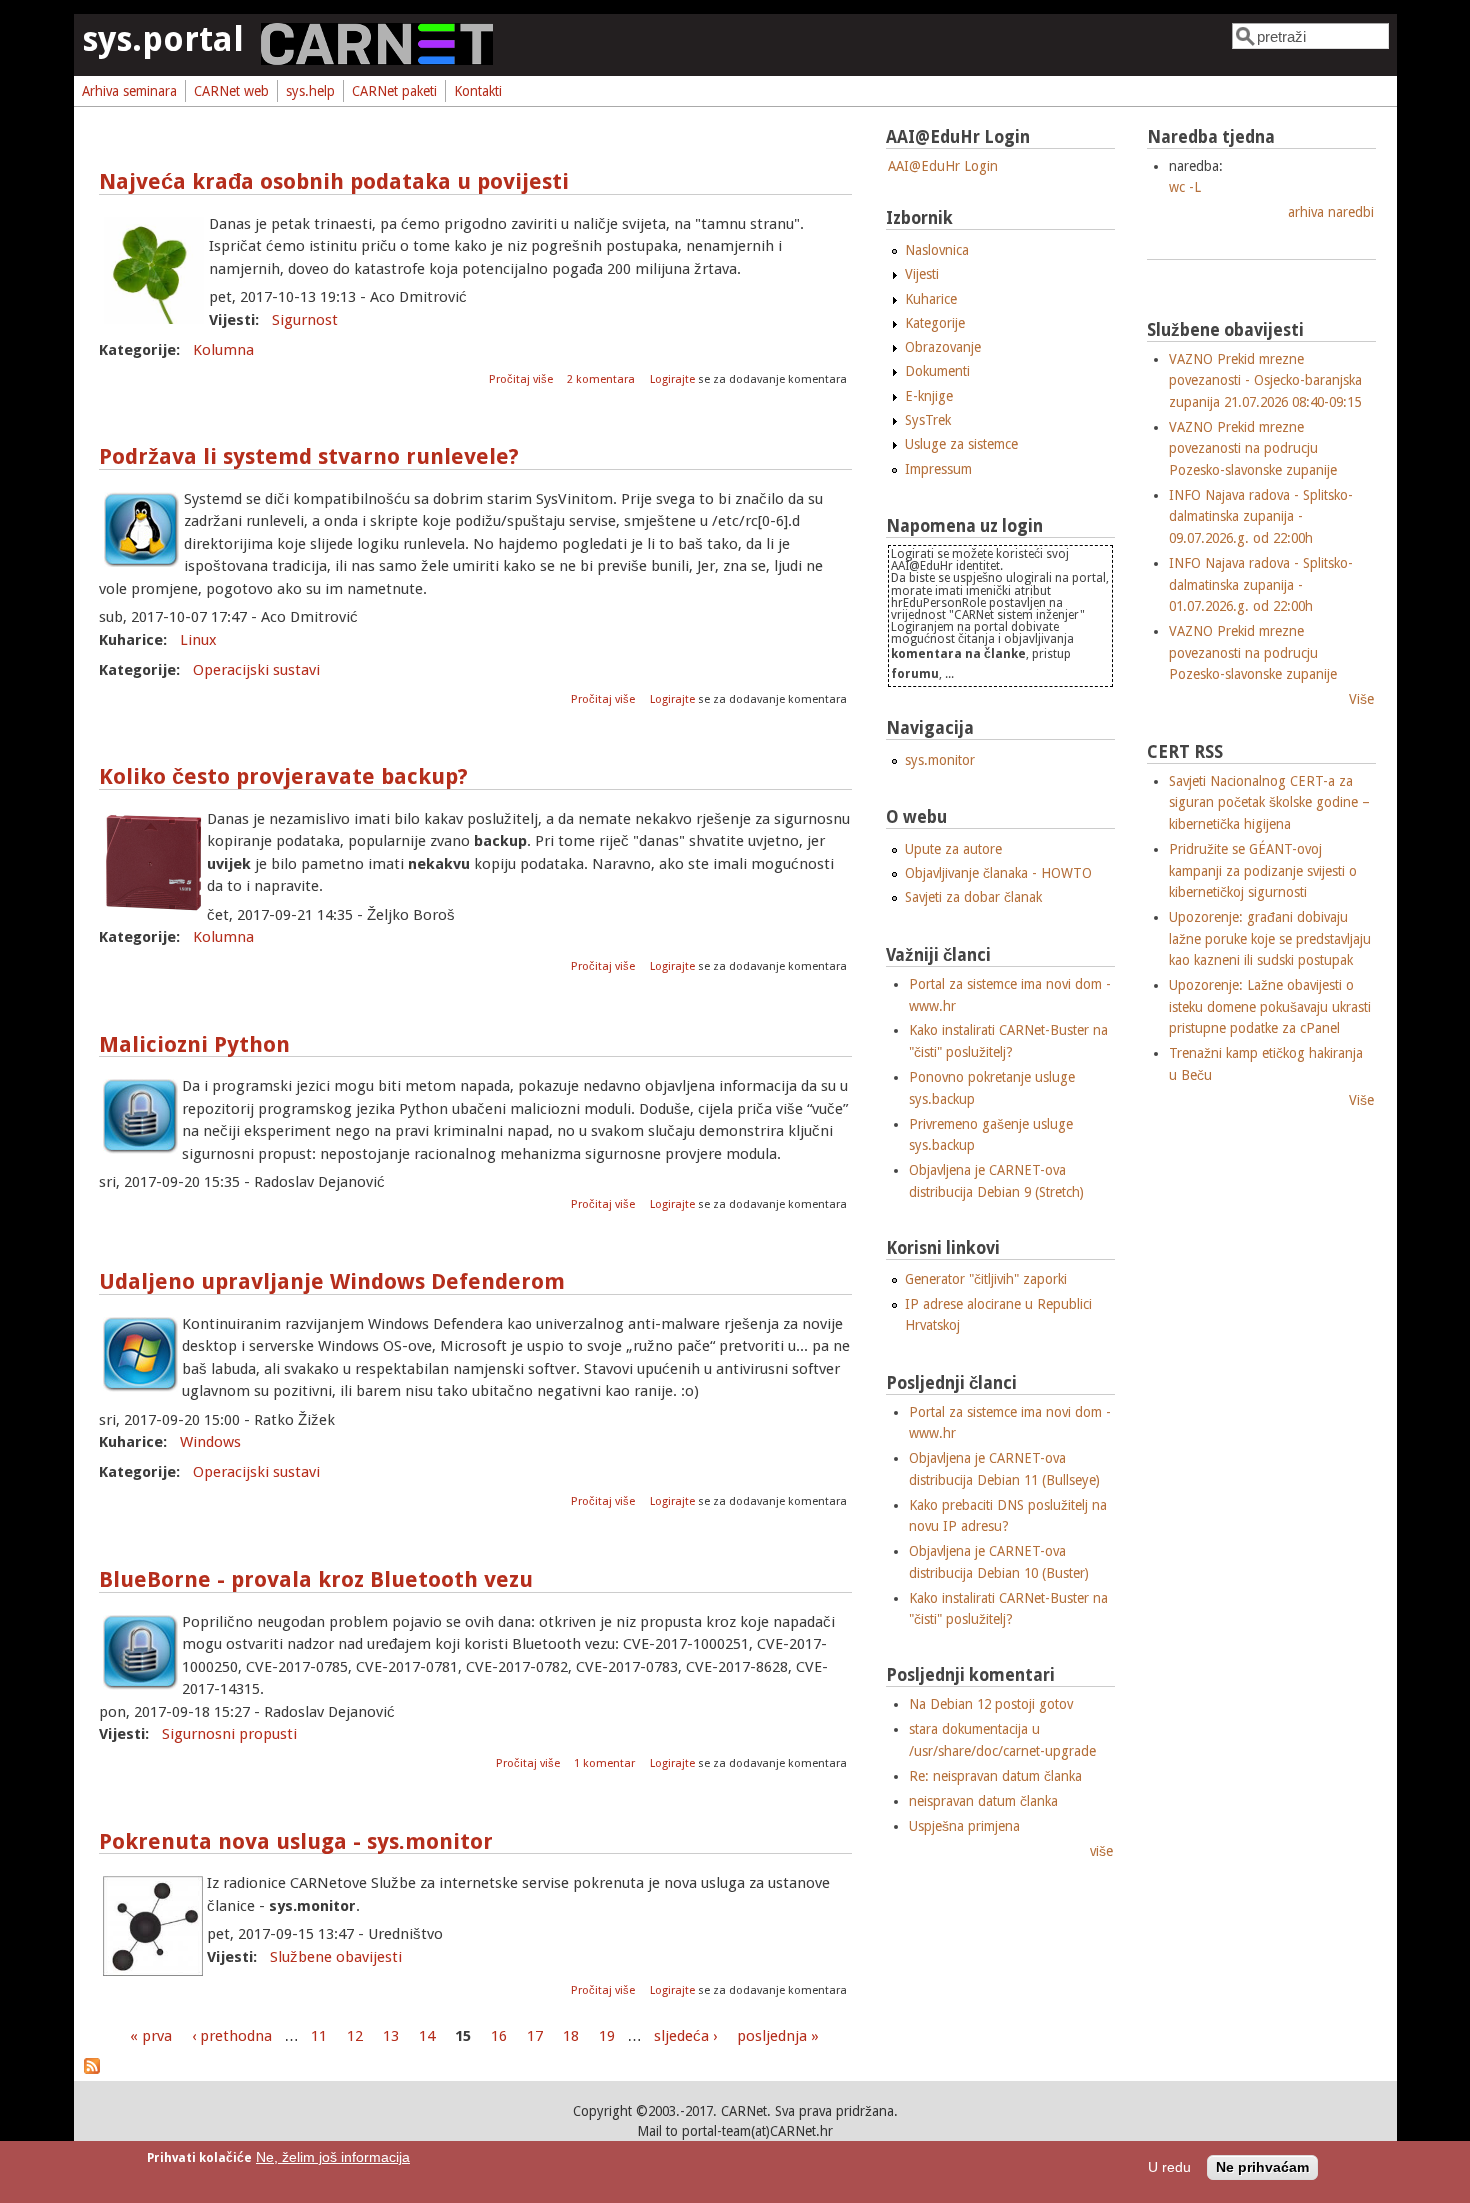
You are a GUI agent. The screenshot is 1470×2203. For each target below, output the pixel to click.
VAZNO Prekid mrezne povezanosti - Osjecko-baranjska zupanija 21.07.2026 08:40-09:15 (1265, 380)
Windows (210, 1442)
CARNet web (231, 91)
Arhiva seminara (129, 91)
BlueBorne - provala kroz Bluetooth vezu (316, 1579)
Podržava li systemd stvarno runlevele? (309, 456)
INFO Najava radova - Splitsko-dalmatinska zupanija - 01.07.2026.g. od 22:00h (1261, 584)
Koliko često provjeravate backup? (283, 776)
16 (499, 2036)
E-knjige (929, 396)
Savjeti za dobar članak (973, 897)
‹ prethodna (232, 2036)
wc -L (1185, 187)
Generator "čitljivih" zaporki (986, 1279)
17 (535, 2036)
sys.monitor (940, 760)
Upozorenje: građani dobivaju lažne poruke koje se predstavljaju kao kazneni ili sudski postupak (1270, 938)
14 (427, 2036)
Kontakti (478, 91)
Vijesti (922, 274)
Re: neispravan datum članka (995, 1776)
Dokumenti (937, 371)
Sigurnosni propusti (229, 1734)
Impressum (938, 469)
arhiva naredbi (1331, 212)
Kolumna (223, 350)
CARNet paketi (394, 91)
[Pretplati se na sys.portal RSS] (92, 2069)
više (1101, 1851)
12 (355, 2036)
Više (1361, 699)
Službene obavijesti (336, 1957)
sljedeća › (685, 2036)
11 (319, 2036)
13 (391, 2036)
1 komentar (604, 1763)
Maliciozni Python (194, 1044)
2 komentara (601, 379)
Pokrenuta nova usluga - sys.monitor (296, 1841)
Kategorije (935, 323)
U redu (1169, 2167)
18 (571, 2036)
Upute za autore (953, 849)
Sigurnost (305, 320)
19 (607, 2036)
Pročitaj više (522, 379)
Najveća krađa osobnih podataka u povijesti (334, 181)
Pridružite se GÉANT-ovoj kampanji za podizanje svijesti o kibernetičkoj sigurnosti (1263, 870)
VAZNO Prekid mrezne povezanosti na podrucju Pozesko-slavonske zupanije (1253, 448)
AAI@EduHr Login (943, 166)
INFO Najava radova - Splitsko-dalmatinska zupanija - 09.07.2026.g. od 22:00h (1261, 516)
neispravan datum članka (983, 1801)
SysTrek (928, 420)
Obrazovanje (943, 347)
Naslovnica (937, 250)
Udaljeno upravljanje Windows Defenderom (332, 1281)
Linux (198, 640)
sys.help (310, 91)
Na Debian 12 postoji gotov (991, 1704)
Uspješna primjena (964, 1826)
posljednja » (778, 2036)
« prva (151, 2036)
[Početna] (377, 60)
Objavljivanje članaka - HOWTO (998, 873)
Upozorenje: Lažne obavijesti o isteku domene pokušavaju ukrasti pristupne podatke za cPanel (1270, 1006)
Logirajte (672, 379)
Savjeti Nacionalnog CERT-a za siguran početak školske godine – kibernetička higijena (1269, 802)
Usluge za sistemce (961, 444)
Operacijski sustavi (256, 670)
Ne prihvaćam (1262, 2167)
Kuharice (931, 299)
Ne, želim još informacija (333, 2157)
